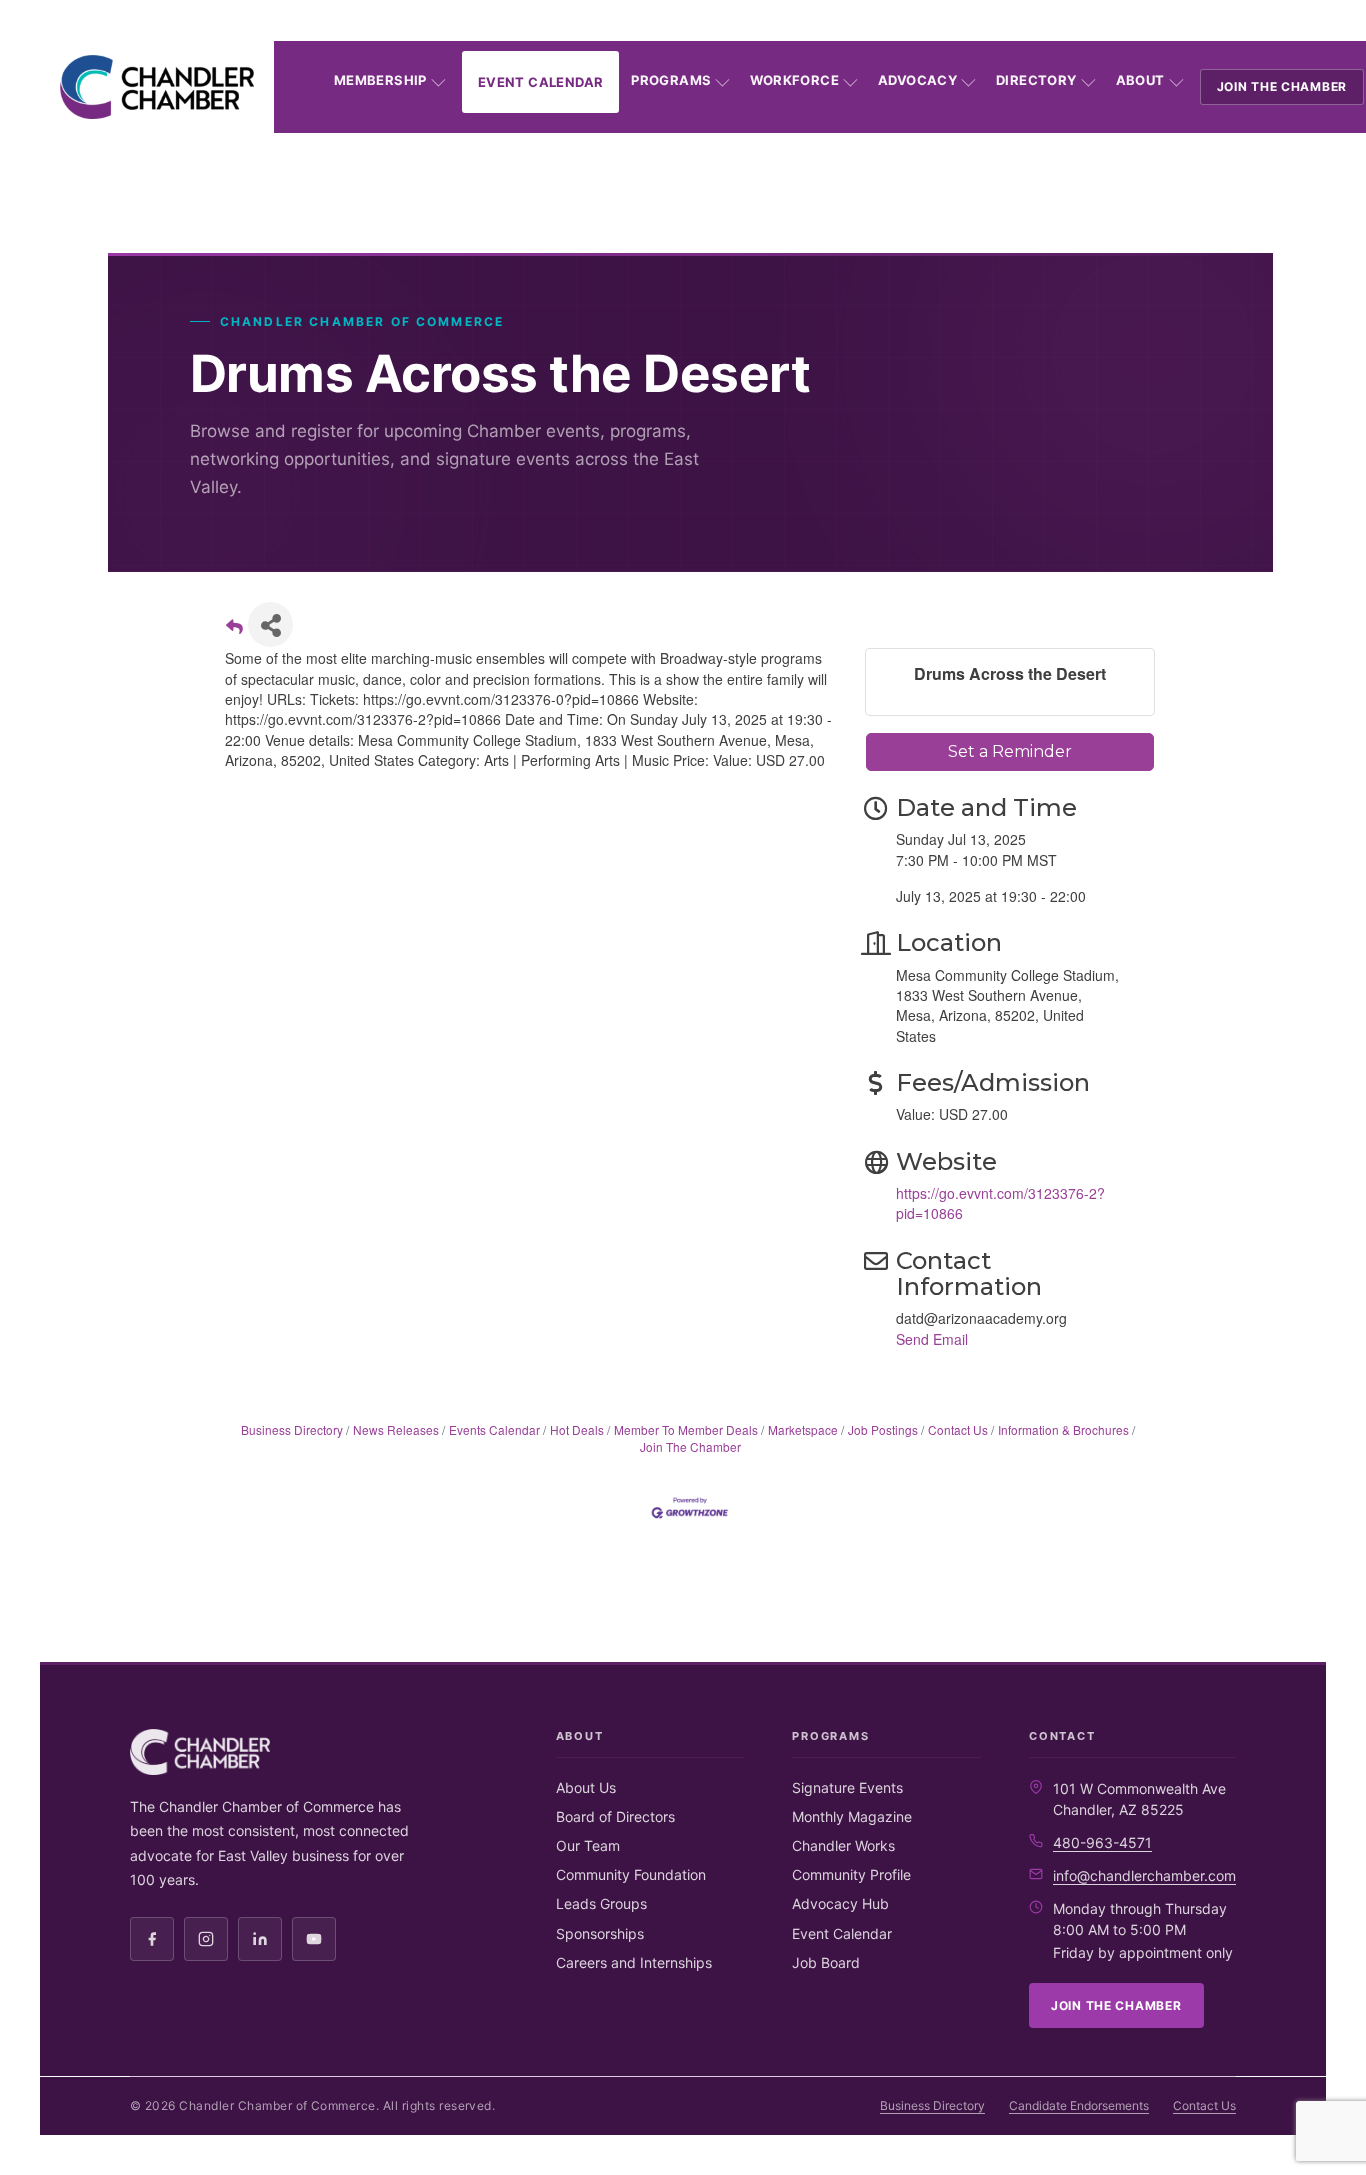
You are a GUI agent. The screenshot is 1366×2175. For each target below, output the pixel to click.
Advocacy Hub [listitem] (840, 1903)
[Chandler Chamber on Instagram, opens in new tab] (206, 1939)
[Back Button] (234, 630)
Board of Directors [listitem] (615, 1816)
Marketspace (803, 1429)
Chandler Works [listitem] (843, 1845)
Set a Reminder (1010, 751)
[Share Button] (270, 624)
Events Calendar (494, 1429)
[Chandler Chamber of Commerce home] (157, 87)
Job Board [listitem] (826, 1962)
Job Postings (883, 1429)
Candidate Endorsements (1079, 2105)
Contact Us (958, 1429)
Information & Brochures (1063, 1429)
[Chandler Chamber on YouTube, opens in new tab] (314, 1939)
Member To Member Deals (686, 1429)
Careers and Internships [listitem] (634, 1962)
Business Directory (292, 1429)
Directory (1036, 80)
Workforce (794, 80)
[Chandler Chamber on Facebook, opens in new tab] (152, 1939)
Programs (671, 80)
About (1140, 80)
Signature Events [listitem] (847, 1787)
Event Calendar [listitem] (842, 1933)
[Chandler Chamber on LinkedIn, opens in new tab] (260, 1939)
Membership (380, 80)
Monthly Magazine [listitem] (852, 1816)
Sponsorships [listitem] (600, 1933)
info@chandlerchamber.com (1144, 1875)
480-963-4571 (1102, 1842)
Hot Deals (577, 1429)
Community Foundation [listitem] (631, 1874)
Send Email (932, 1339)
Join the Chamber (1282, 86)
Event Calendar (540, 82)
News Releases (396, 1429)
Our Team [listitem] (588, 1845)
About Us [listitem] (586, 1787)
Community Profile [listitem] (851, 1874)
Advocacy (917, 80)
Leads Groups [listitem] (601, 1903)
